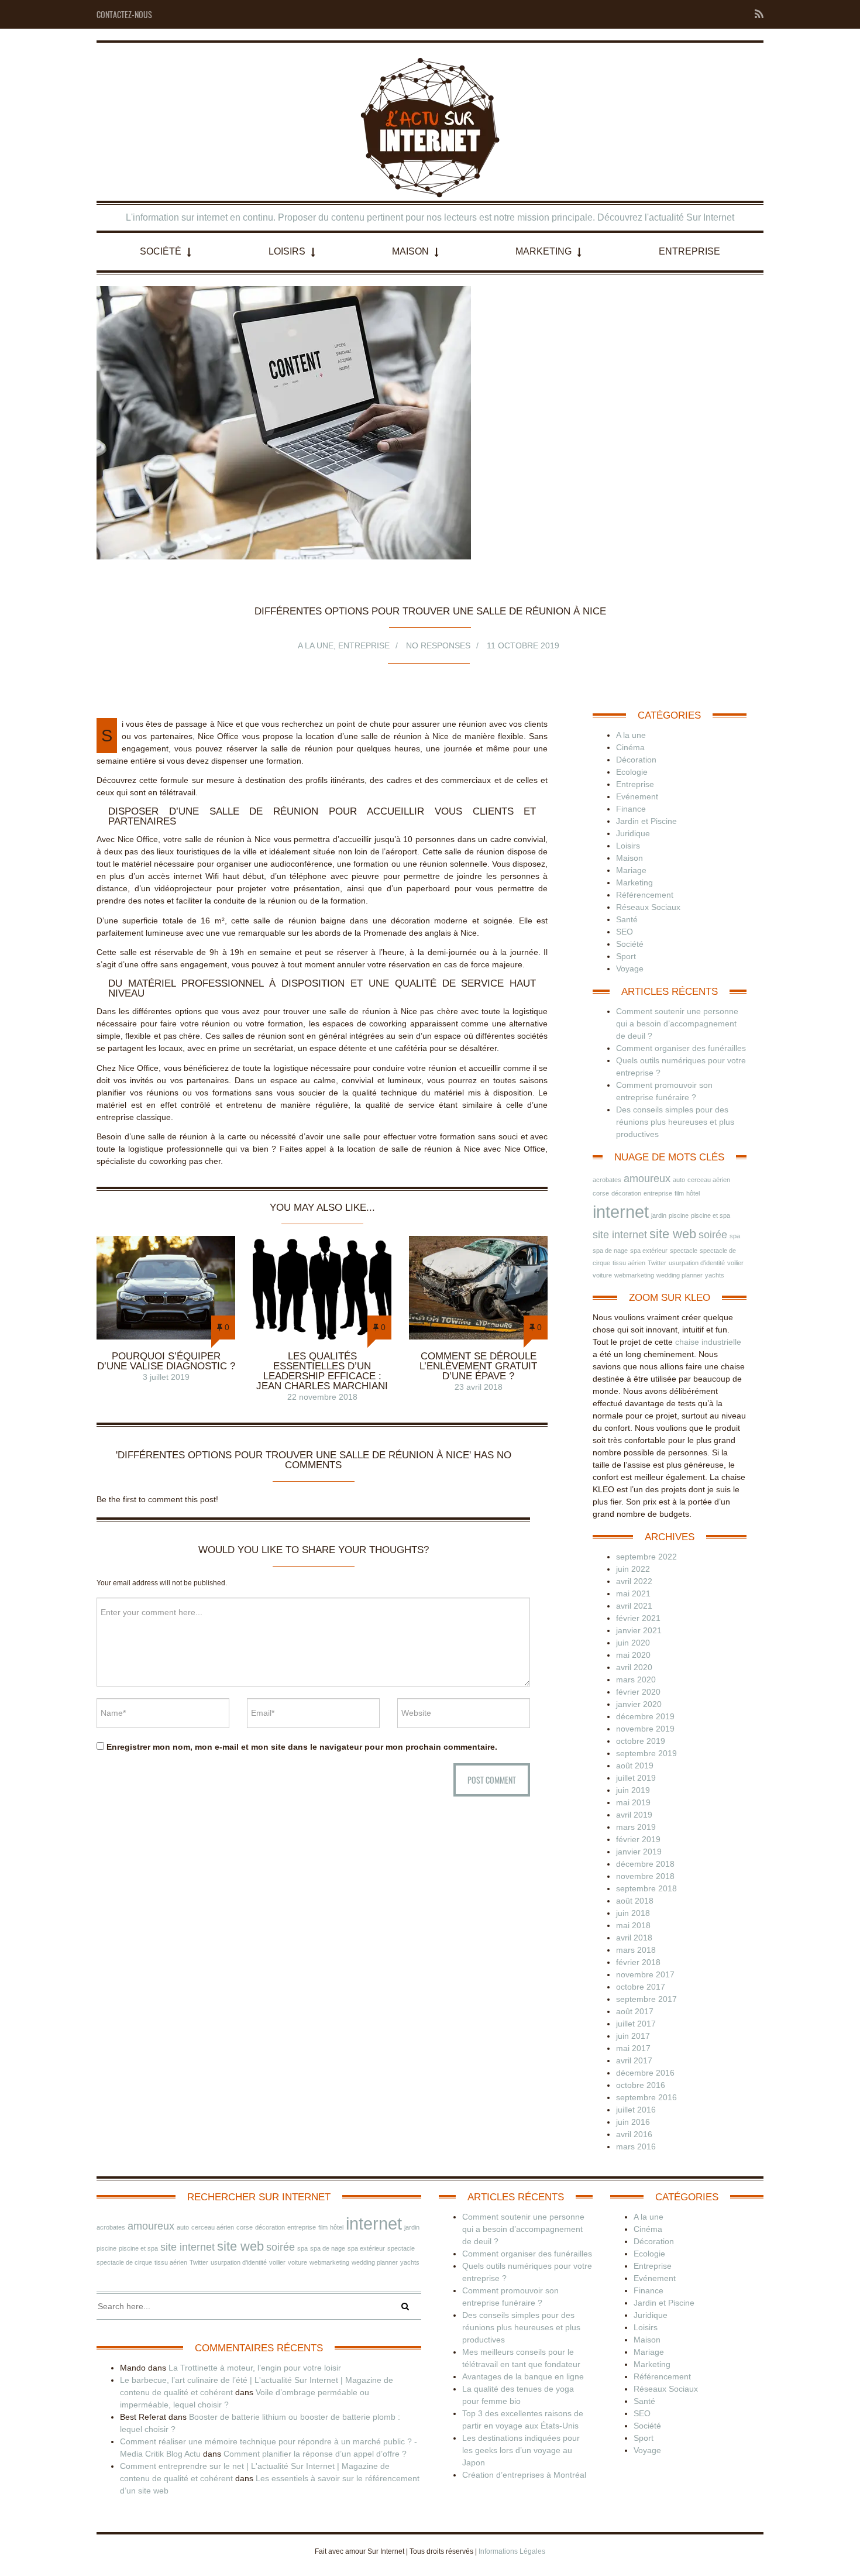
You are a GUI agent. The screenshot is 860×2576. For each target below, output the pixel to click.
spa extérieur (649, 1251)
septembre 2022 (646, 1557)
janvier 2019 (639, 1852)
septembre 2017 (646, 1999)
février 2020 (638, 1692)
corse (601, 1193)
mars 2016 (636, 2146)
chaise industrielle (708, 1342)
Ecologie (632, 772)
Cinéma (630, 747)
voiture (602, 1275)
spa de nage (610, 1251)
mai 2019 (633, 1802)
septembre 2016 (646, 2097)
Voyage (630, 968)
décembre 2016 (645, 2073)
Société (161, 251)
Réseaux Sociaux (648, 907)
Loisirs (287, 251)
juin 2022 (633, 1569)
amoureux (647, 1179)
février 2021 (638, 1618)
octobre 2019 (641, 1741)
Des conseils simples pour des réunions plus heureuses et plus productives (675, 1122)
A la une (316, 645)
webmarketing (634, 1275)
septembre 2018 (646, 1888)
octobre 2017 (641, 1987)
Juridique (633, 833)
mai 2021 (633, 1593)
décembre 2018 (645, 1864)
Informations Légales (512, 2551)
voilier (735, 1263)
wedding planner (680, 1275)
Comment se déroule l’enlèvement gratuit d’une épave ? (478, 1366)
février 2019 (638, 1839)
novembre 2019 (645, 1729)
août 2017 (635, 2011)
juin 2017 (633, 2036)
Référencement (645, 895)
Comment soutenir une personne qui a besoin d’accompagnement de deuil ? (677, 1023)
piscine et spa (711, 1215)
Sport (626, 956)
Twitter (657, 1263)
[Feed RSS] (756, 14)
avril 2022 (634, 1581)
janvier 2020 (639, 1704)
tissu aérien (629, 1263)
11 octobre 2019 (523, 645)
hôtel (693, 1193)
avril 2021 (634, 1606)
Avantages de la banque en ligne (523, 2376)
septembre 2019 (646, 1753)
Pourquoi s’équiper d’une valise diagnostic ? (166, 1361)
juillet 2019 (636, 1778)
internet (621, 1212)
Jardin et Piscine (646, 821)
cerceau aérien (709, 1180)
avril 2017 (634, 2060)
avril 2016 (634, 2134)
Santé (627, 919)
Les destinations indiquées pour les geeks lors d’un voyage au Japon (521, 2450)
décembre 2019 (645, 1716)
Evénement (637, 796)
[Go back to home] (430, 128)
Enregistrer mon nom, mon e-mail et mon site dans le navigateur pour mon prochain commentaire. (302, 1747)
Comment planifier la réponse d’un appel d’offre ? (315, 2454)
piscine (679, 1215)
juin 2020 (633, 1643)
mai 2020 (633, 1655)
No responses (438, 645)
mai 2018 (633, 1925)
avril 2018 (634, 1938)
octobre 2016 (641, 2085)
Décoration (636, 760)
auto (679, 1180)
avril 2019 (634, 1815)
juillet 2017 (636, 2024)
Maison (410, 251)
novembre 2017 (645, 1974)
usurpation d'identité (697, 1263)
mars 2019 (636, 1827)
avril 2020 (634, 1667)
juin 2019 (633, 1790)
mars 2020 (636, 1679)
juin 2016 (633, 2122)
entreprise (658, 1193)
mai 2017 (633, 2048)
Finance (631, 809)
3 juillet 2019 (166, 1377)
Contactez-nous (124, 14)
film (679, 1193)
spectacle (684, 1251)
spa (735, 1236)
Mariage (631, 870)
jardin (659, 1215)
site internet (620, 1235)
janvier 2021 (639, 1630)
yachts (715, 1275)
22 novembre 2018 (322, 1397)
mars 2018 (636, 1950)
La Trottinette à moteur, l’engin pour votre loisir (255, 2368)
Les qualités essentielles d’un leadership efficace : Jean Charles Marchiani (322, 1371)
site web (673, 1234)
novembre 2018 (645, 1876)
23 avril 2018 (479, 1387)
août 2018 (635, 1901)
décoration (626, 1193)
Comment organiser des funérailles (681, 1048)
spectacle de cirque (124, 2262)
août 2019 (635, 1766)
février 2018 (638, 1962)
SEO (625, 932)
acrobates (607, 1180)
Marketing (543, 251)
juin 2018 (633, 1913)
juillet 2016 (636, 2110)
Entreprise (689, 251)
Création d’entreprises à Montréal (524, 2475)
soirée (713, 1235)
